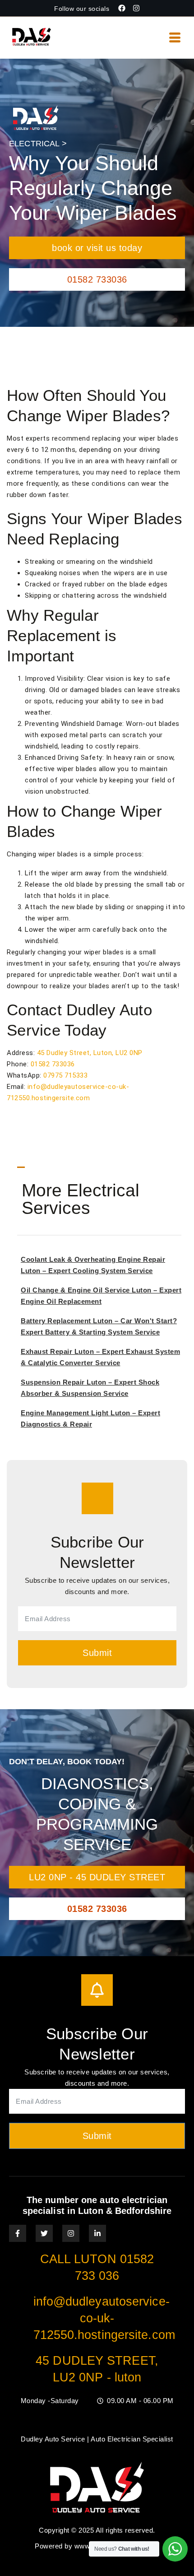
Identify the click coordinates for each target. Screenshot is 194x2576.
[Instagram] (136, 8)
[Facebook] (122, 8)
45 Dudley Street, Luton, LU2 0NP (90, 1053)
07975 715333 (65, 1075)
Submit (97, 1653)
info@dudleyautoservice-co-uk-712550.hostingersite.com (104, 2318)
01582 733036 (53, 1064)
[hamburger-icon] (175, 38)
